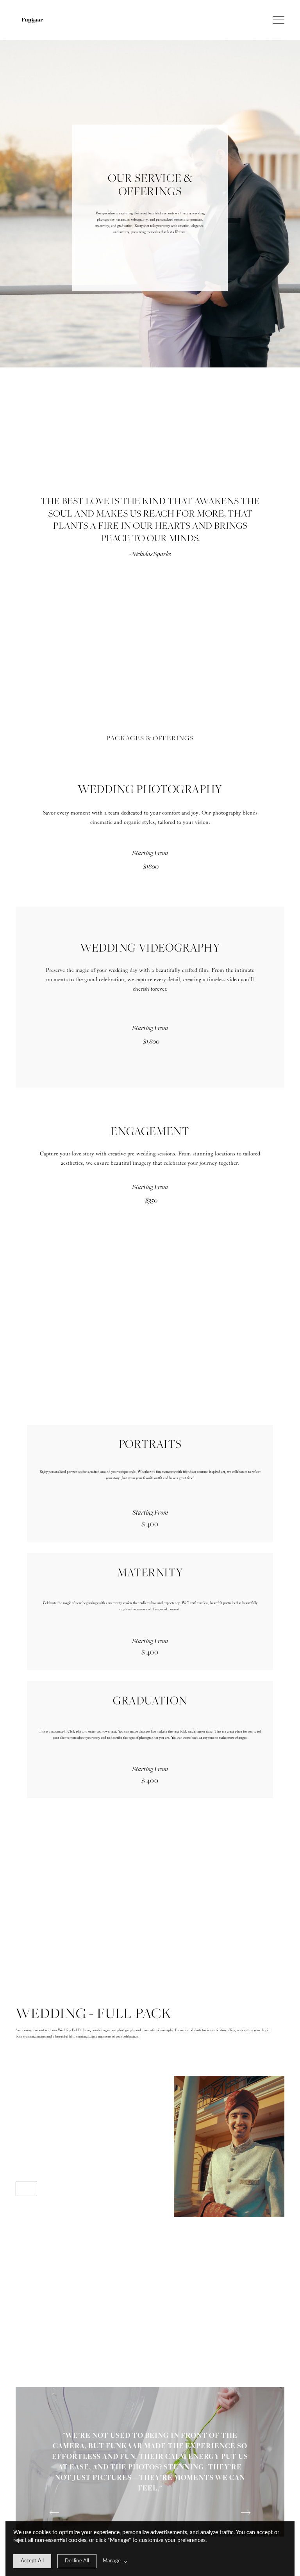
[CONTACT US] (26, 2189)
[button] (279, 20)
